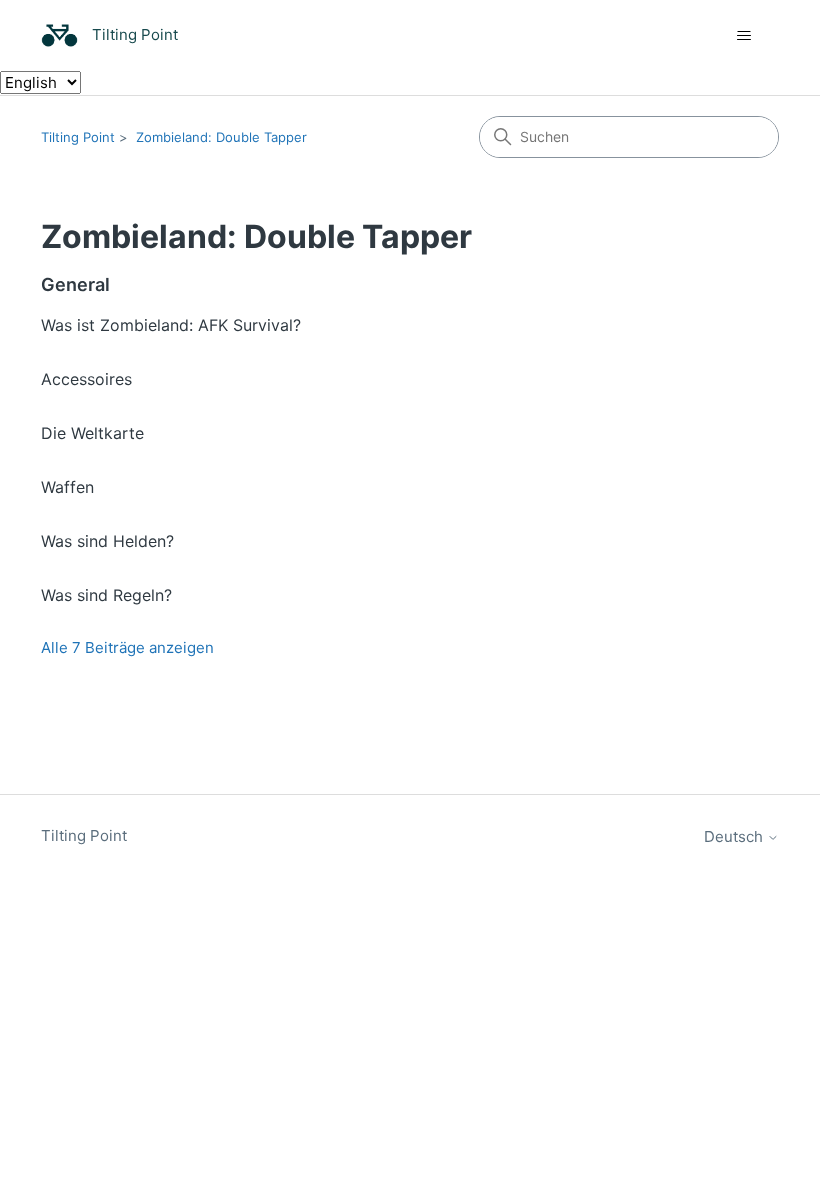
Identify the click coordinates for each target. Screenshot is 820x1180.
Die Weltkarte (92, 433)
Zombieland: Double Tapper (221, 137)
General (75, 284)
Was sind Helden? (107, 541)
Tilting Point (78, 137)
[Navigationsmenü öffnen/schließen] (743, 36)
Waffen (67, 487)
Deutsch (735, 836)
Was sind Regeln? (106, 595)
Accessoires (86, 379)
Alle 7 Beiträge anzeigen (127, 647)
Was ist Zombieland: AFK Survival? (171, 325)
